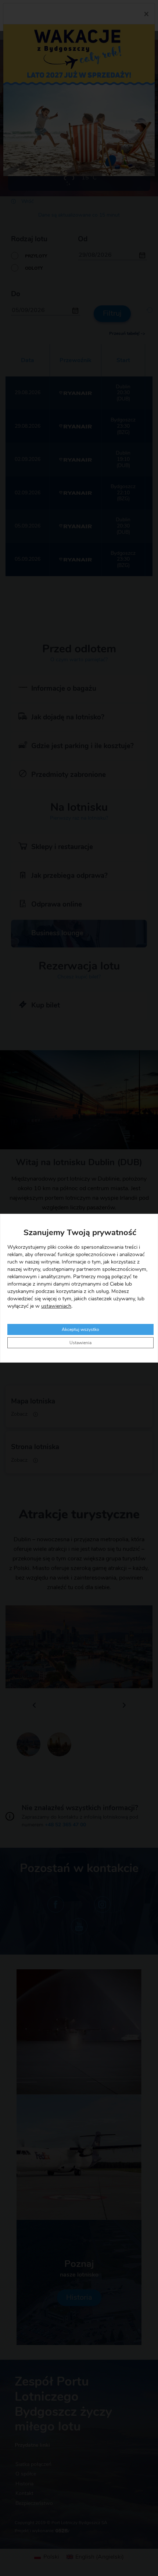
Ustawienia (80, 1343)
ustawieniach (56, 1306)
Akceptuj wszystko (80, 1329)
